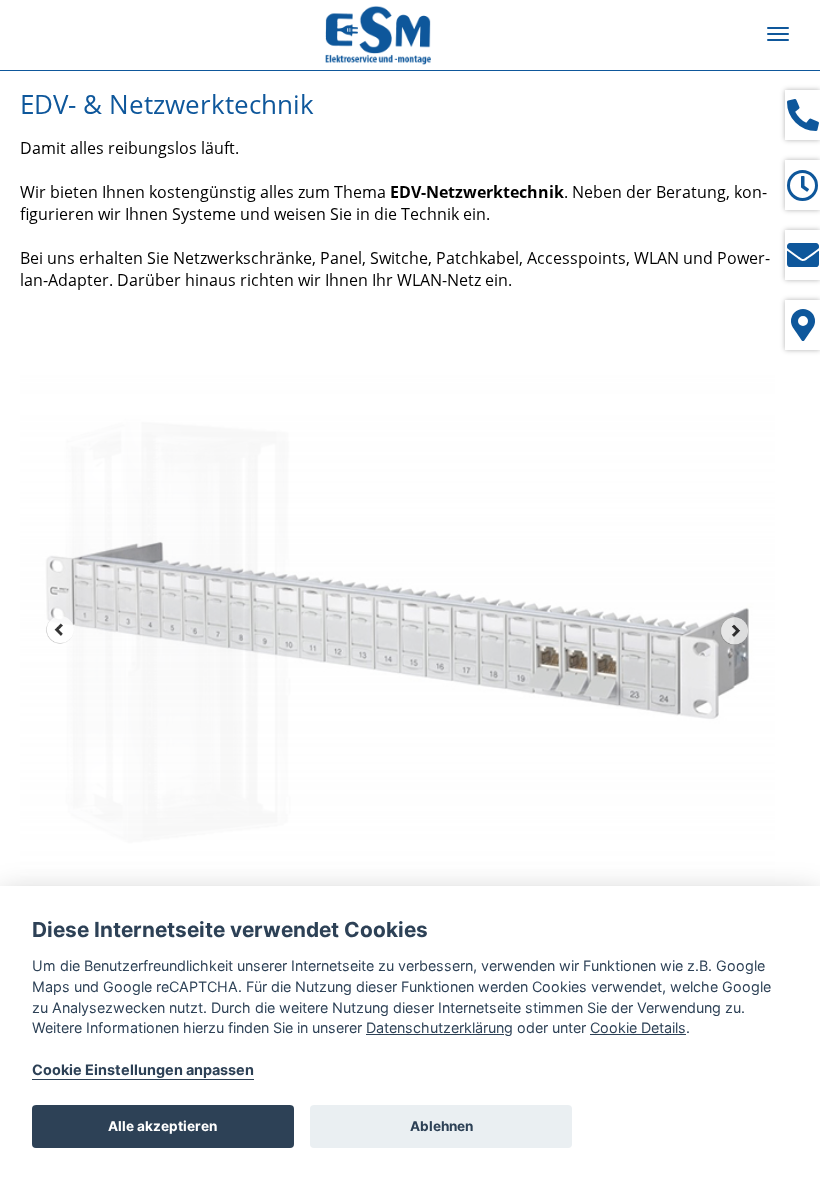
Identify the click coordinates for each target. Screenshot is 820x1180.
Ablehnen (441, 1126)
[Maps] (802, 325)
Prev (60, 630)
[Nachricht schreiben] (802, 255)
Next (735, 630)
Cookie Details (638, 1027)
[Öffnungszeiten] (802, 185)
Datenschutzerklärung (439, 1027)
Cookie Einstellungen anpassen (143, 1069)
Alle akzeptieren (162, 1126)
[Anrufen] (802, 115)
